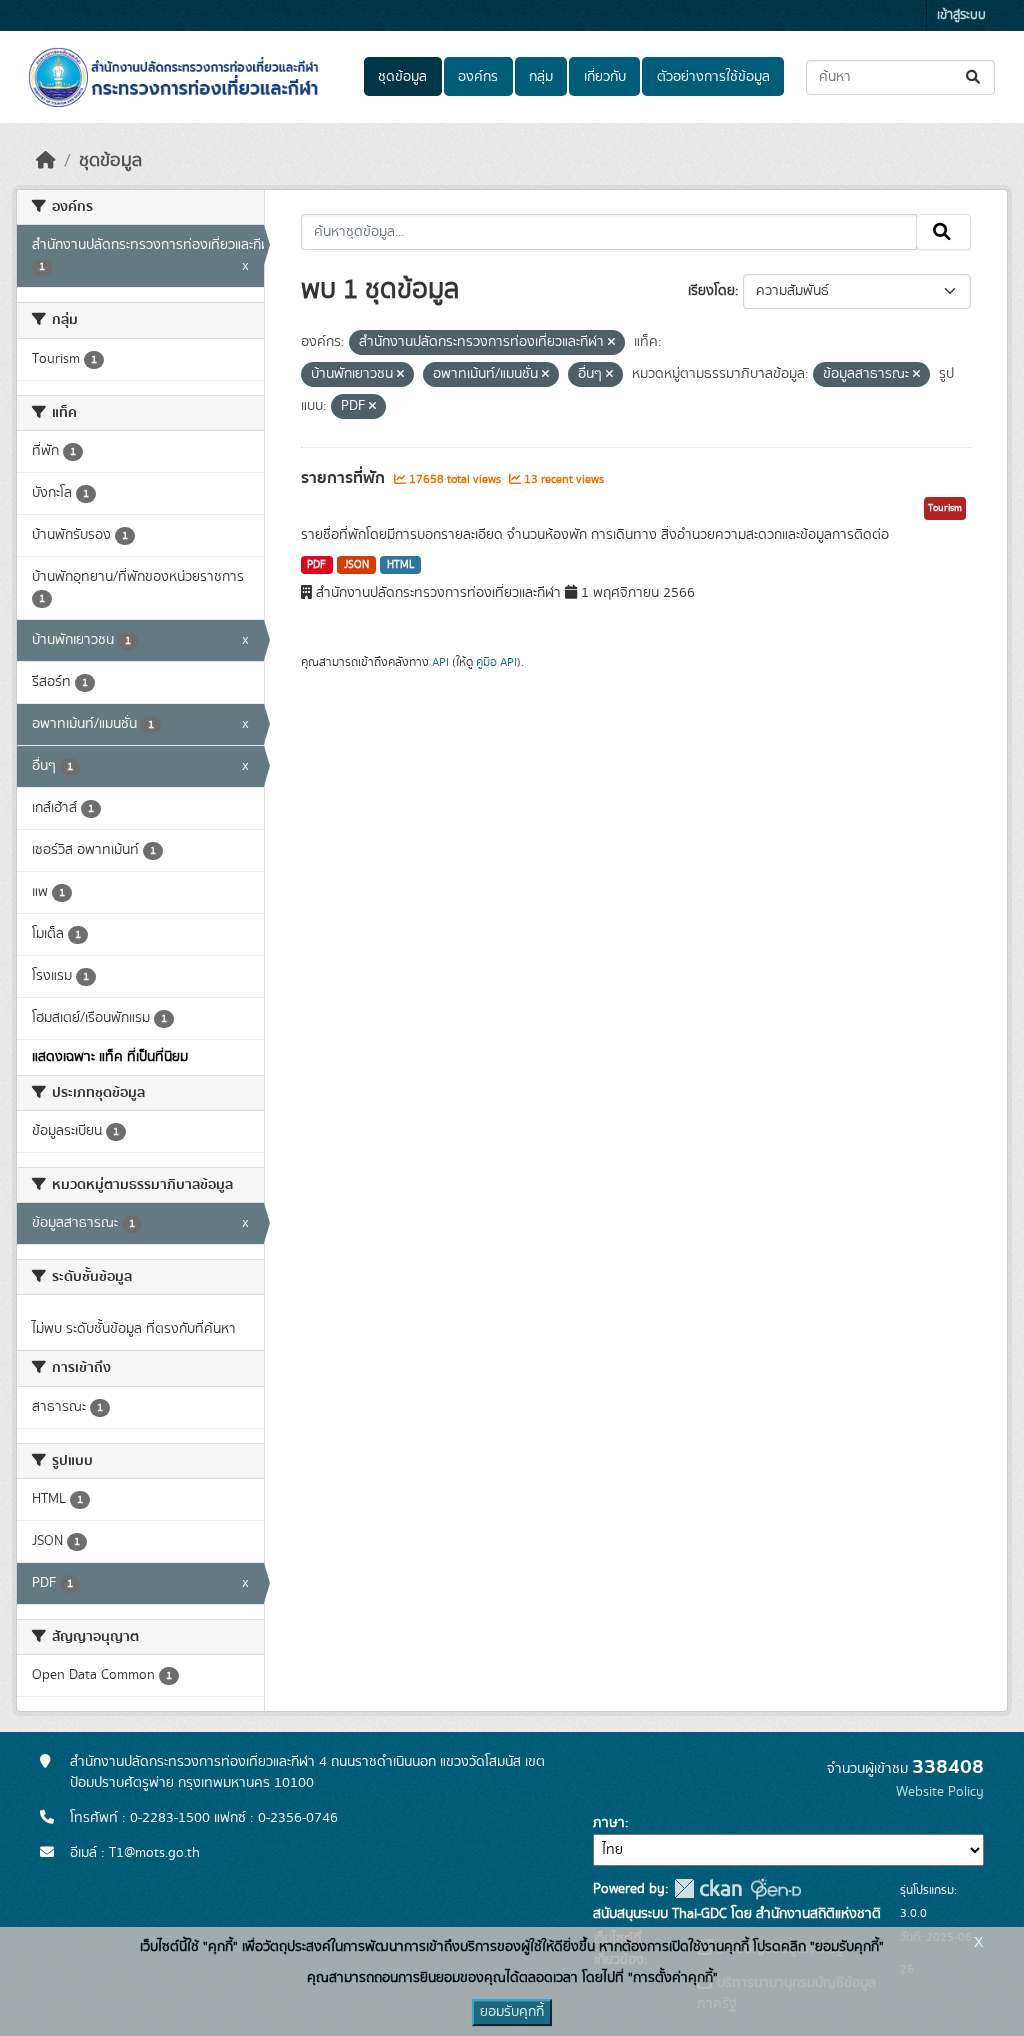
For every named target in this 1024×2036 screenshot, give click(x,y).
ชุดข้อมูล (402, 77)
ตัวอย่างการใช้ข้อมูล (713, 77)
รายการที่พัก (345, 478)
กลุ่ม (541, 77)
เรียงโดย (711, 291)
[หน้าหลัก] (46, 161)
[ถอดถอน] (611, 343)
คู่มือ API (496, 662)
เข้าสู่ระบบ (961, 15)
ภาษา (609, 1823)
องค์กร (478, 77)
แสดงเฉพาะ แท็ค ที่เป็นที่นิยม (110, 1057)
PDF (316, 565)
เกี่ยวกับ (605, 77)
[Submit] (974, 77)
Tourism (945, 508)
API (440, 662)
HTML (401, 565)
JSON (356, 565)
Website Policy (940, 1792)
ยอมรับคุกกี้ (512, 2012)
